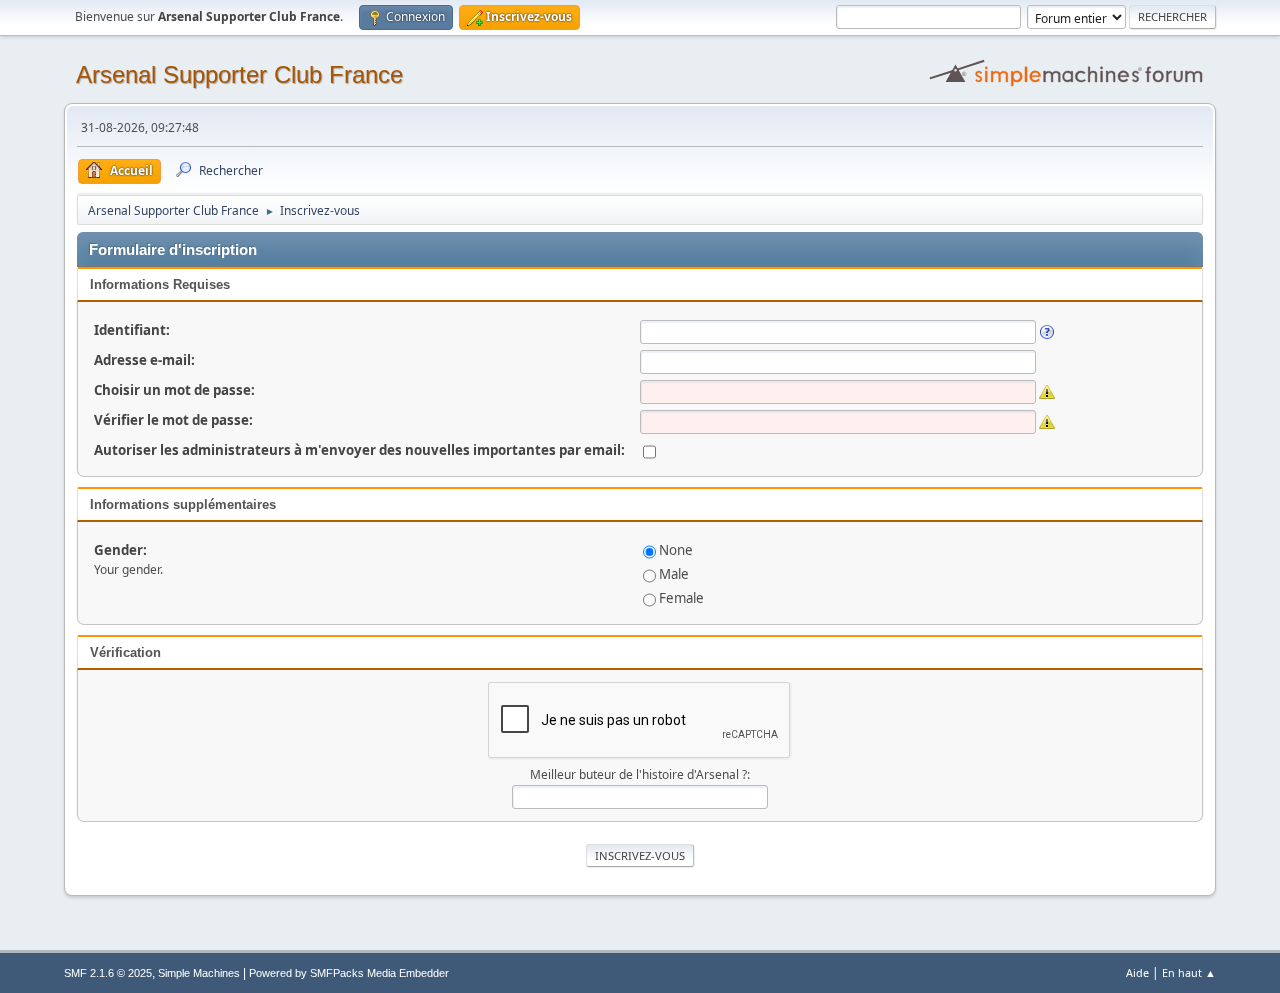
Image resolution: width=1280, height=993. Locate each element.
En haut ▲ (1189, 972)
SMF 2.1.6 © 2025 (108, 973)
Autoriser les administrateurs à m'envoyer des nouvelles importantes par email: (359, 450)
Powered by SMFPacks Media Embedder (349, 973)
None (676, 550)
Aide (1137, 972)
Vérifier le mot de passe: (173, 420)
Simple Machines (199, 973)
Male (674, 574)
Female (681, 598)
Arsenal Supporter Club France (239, 74)
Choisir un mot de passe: (174, 390)
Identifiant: (132, 330)
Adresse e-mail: (144, 360)
